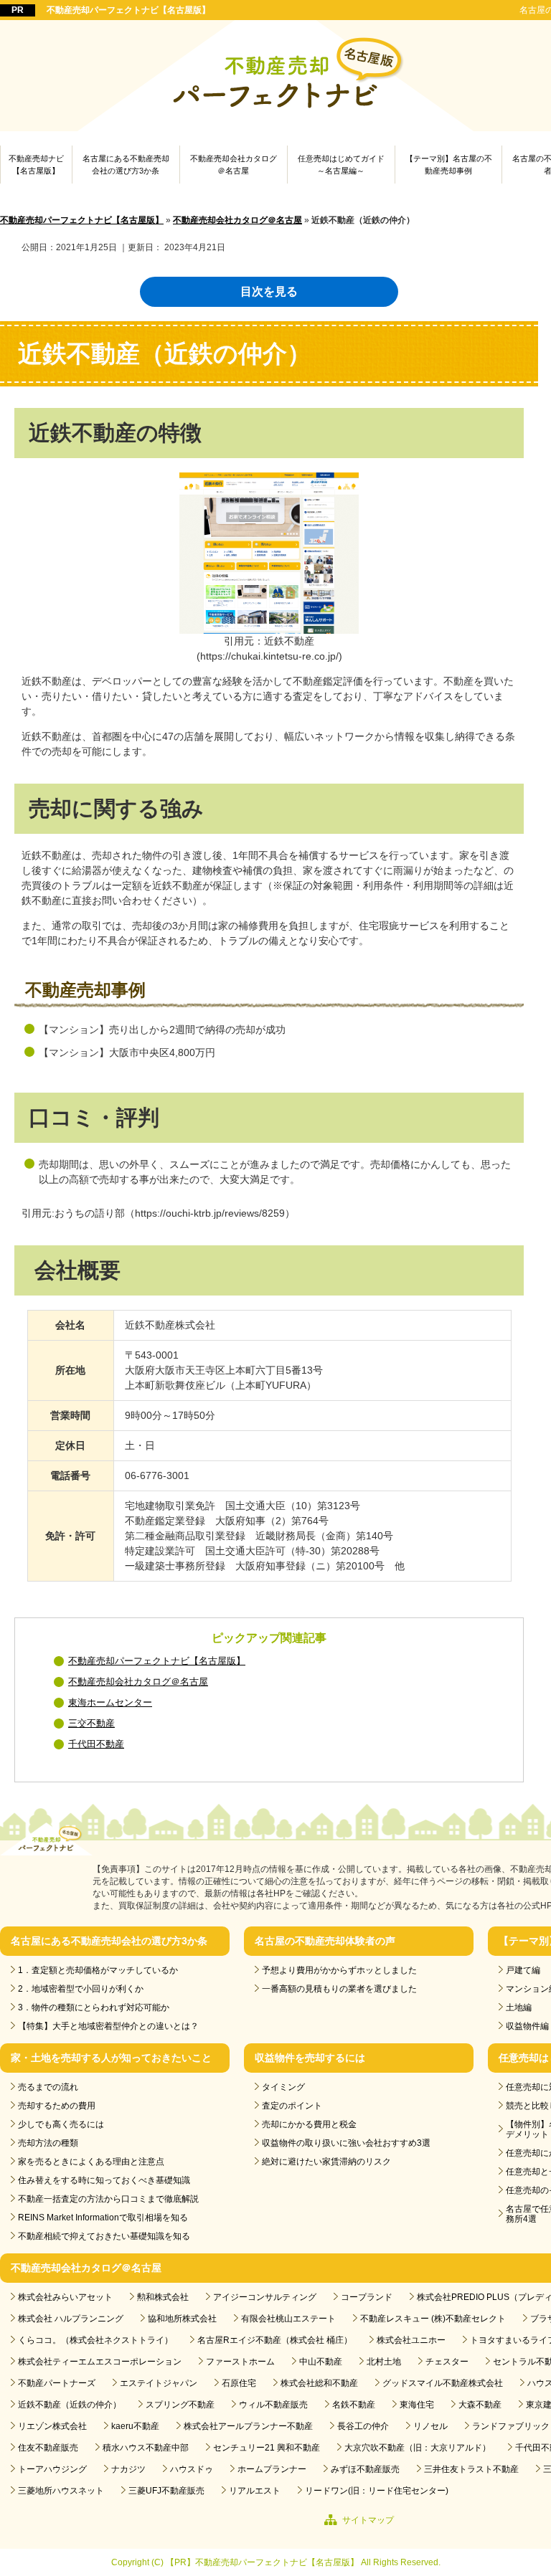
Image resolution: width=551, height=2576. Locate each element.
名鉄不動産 (354, 2405)
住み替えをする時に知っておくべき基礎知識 (104, 2180)
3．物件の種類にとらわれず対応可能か (94, 2007)
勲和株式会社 (163, 2297)
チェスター (447, 2362)
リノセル (430, 2426)
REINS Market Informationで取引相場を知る (103, 2218)
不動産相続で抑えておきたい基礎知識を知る (104, 2236)
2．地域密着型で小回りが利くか (81, 1989)
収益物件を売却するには (310, 2058)
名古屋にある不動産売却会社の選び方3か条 (126, 165)
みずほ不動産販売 (365, 2469)
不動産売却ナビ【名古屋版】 (36, 165)
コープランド (367, 2297)
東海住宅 (417, 2405)
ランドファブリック (511, 2426)
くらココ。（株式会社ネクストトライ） (95, 2340)
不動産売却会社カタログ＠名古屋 (234, 165)
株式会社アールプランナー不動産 (248, 2426)
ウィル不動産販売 (273, 2405)
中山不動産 (321, 2362)
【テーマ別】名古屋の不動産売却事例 (449, 165)
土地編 (519, 2007)
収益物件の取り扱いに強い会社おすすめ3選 (346, 2143)
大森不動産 (480, 2405)
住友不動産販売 (48, 2448)
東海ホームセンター (110, 1703)
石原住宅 (239, 2383)
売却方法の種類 (48, 2143)
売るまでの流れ (48, 2087)
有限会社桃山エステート (288, 2319)
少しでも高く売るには (61, 2124)
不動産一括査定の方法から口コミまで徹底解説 (108, 2199)
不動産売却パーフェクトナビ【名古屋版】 (128, 10)
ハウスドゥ (192, 2469)
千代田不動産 (96, 1744)
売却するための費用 (57, 2106)
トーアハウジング (52, 2469)
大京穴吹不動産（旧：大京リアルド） (418, 2448)
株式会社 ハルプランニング (71, 2319)
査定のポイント (292, 2106)
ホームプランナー (272, 2469)
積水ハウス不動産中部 (146, 2448)
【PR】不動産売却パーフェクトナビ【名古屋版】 (262, 2562)
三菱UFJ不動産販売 (166, 2491)
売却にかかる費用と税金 (309, 2124)
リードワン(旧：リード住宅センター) (377, 2491)
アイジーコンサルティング (265, 2297)
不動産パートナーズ (57, 2383)
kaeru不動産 (135, 2426)
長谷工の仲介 (363, 2426)
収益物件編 (527, 2026)
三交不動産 (91, 1724)
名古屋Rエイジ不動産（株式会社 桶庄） (275, 2340)
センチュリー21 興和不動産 (267, 2448)
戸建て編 (523, 1970)
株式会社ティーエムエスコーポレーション (100, 2362)
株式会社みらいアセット (65, 2297)
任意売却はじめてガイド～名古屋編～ (341, 165)
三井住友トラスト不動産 (471, 2469)
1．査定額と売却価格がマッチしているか (98, 1970)
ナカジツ (128, 2469)
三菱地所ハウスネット (61, 2491)
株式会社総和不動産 (319, 2383)
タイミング (283, 2087)
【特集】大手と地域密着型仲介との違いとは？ (108, 2026)
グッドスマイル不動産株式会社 (443, 2383)
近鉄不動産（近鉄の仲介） (70, 2405)
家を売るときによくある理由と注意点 (91, 2162)
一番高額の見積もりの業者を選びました (339, 1989)
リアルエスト (255, 2491)
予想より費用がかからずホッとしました (339, 1970)
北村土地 (384, 2362)
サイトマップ (368, 2520)
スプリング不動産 (180, 2405)
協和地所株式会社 (182, 2319)
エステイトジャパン (159, 2383)
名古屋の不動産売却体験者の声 (325, 1941)
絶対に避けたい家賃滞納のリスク (326, 2162)
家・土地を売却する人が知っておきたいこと (111, 2058)
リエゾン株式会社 (52, 2426)
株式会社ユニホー (411, 2340)
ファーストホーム (240, 2362)
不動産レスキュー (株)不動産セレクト (433, 2319)
